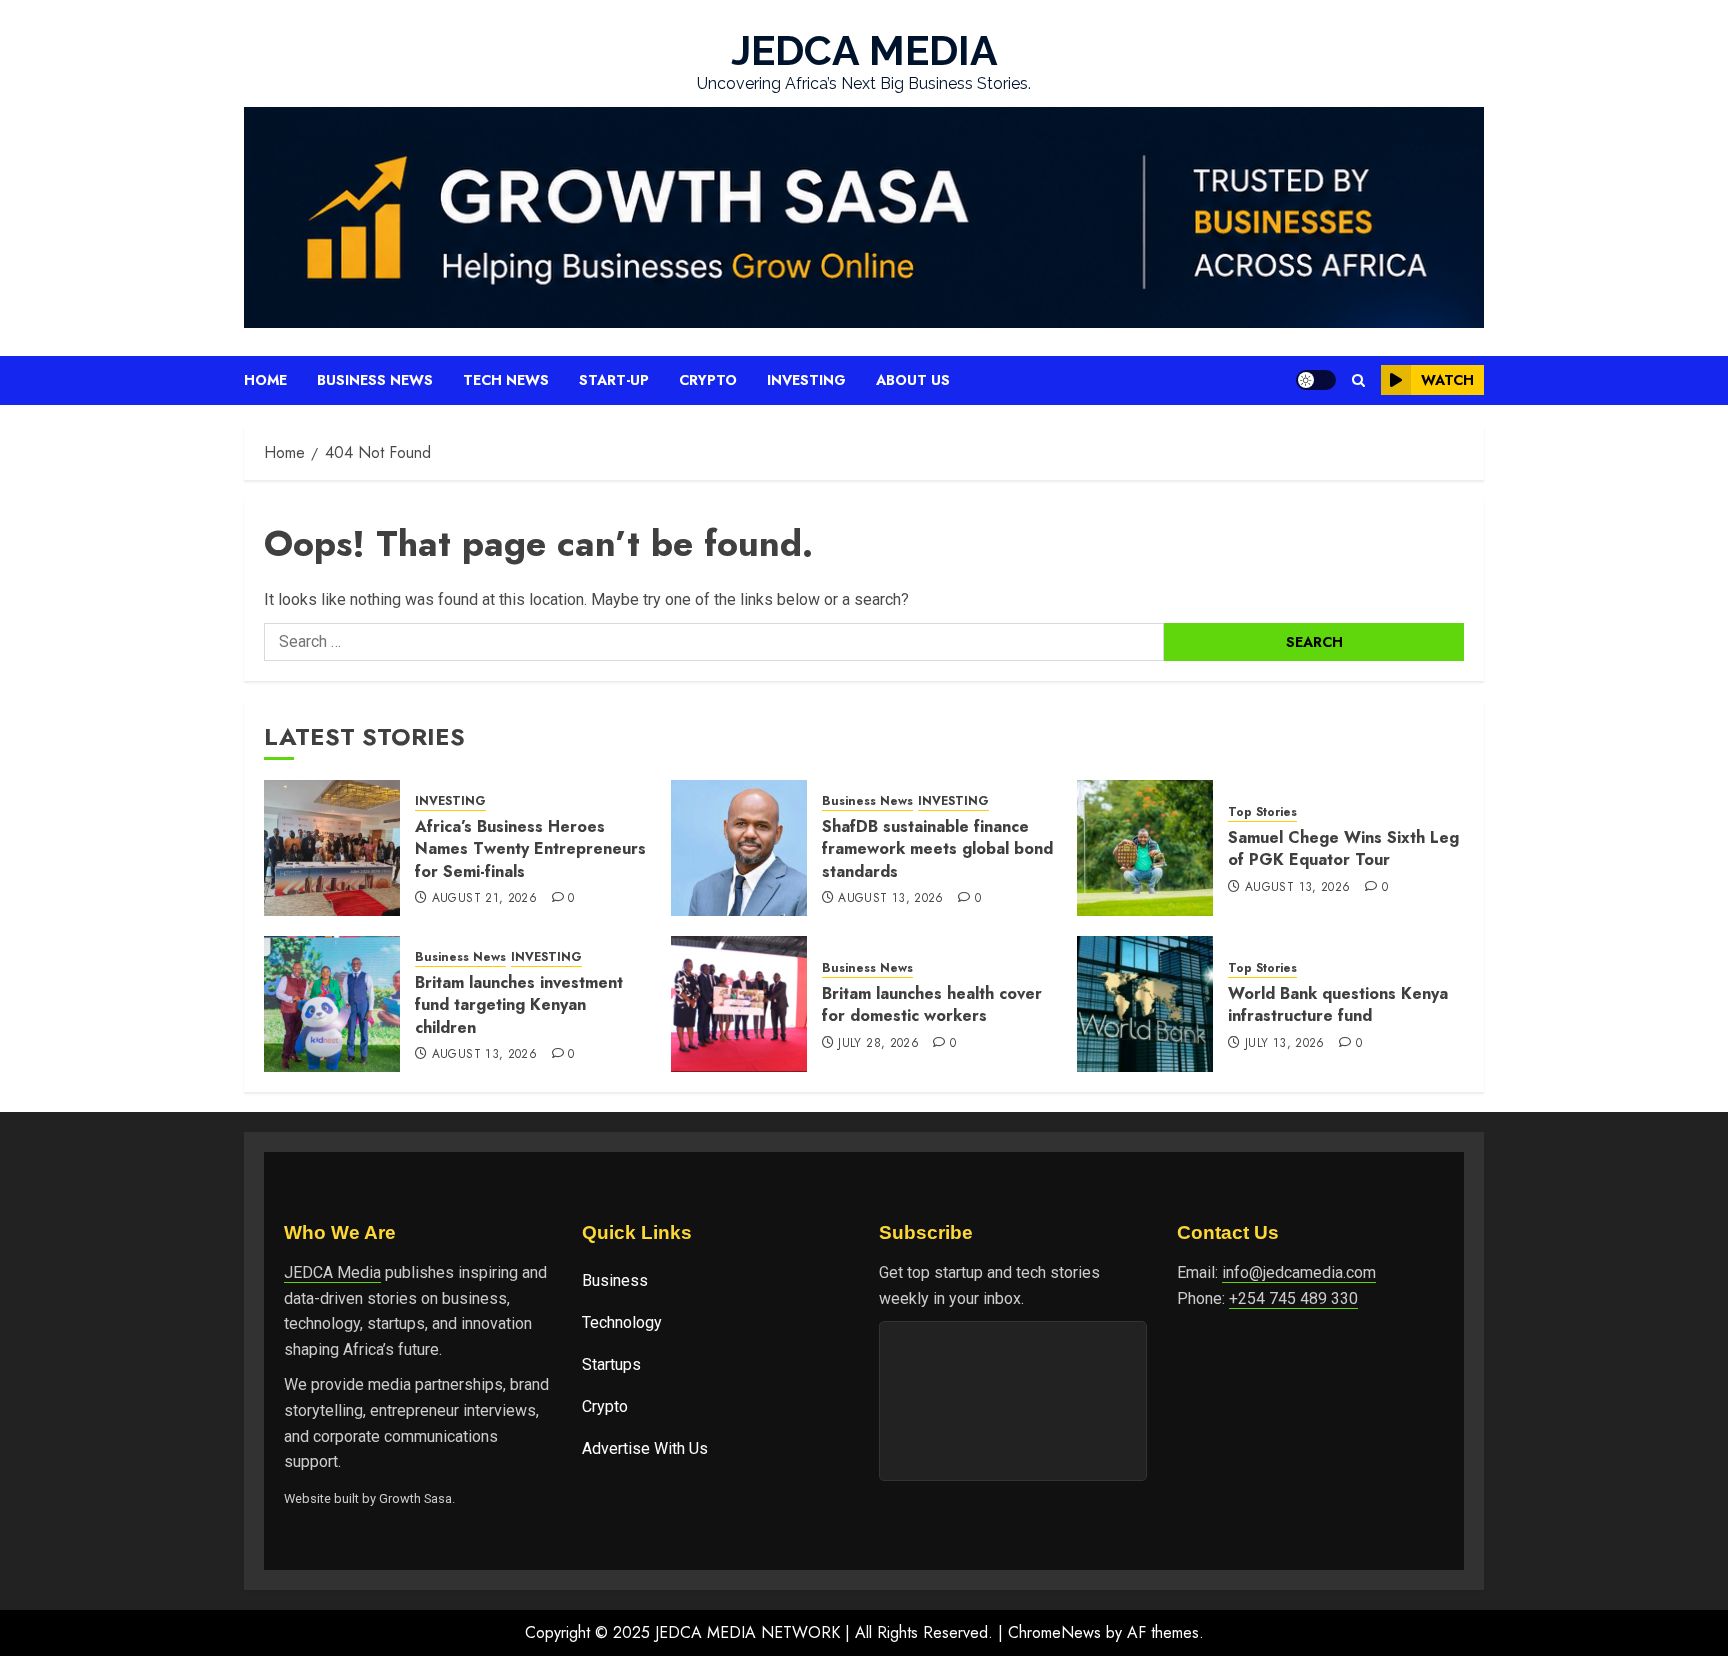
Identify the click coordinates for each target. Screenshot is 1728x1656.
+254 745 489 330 (1293, 1298)
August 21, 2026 (484, 899)
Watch (1447, 380)
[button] (1358, 380)
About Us (913, 380)
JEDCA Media (332, 1272)
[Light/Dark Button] (1316, 380)
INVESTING (450, 801)
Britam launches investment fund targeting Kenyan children (519, 1005)
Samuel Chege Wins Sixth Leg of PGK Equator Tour (1343, 848)
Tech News (506, 380)
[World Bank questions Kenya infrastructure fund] (1145, 1004)
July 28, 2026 (878, 1044)
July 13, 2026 (1285, 1044)
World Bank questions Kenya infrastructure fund (1338, 1004)
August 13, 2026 (890, 899)
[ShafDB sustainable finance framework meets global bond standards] (739, 848)
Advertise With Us (645, 1448)
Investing (806, 380)
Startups (611, 1364)
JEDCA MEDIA (864, 50)
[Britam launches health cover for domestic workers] (739, 1004)
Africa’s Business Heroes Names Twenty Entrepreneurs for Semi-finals (530, 849)
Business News (375, 380)
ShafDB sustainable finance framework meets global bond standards (937, 849)
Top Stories (1262, 812)
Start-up (614, 380)
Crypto (708, 380)
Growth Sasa (415, 1498)
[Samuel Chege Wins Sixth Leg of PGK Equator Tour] (1145, 848)
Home (265, 380)
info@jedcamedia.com (1299, 1272)
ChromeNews (1054, 1632)
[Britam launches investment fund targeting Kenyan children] (332, 1004)
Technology (622, 1322)
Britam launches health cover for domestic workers (932, 1004)
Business (615, 1280)
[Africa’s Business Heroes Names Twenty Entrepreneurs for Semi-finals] (332, 848)
